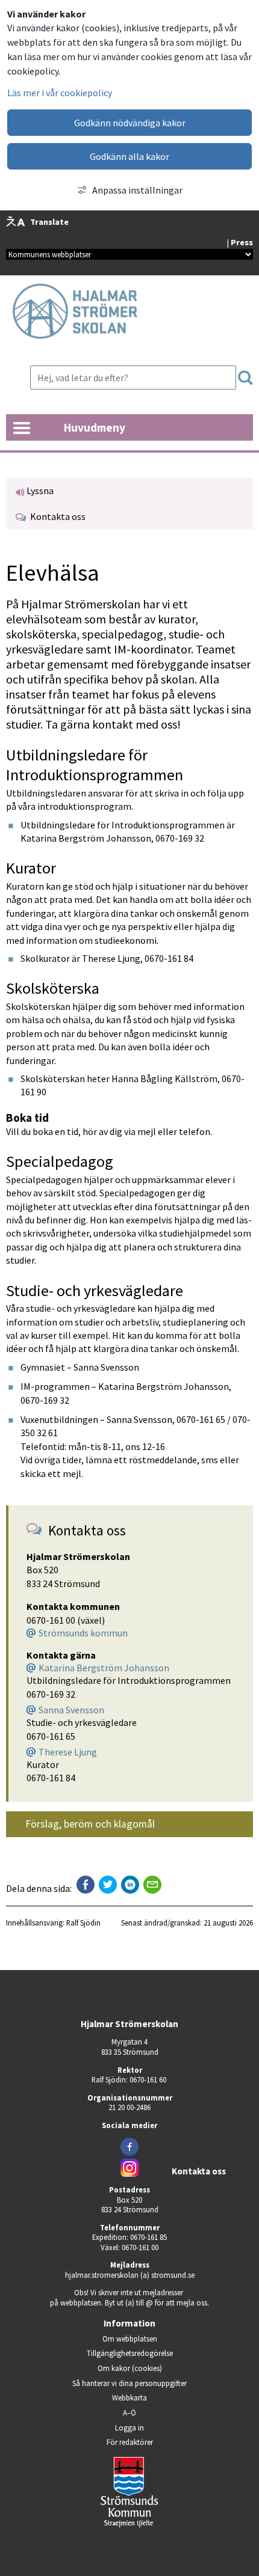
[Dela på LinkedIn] (130, 1885)
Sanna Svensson (71, 1710)
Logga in (129, 2428)
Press (242, 242)
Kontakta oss (56, 516)
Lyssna (39, 491)
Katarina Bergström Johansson (104, 1668)
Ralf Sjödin (83, 1923)
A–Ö (129, 2412)
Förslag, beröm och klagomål (90, 1824)
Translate (49, 222)
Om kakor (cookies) (130, 2368)
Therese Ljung (68, 1752)
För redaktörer (164, 2442)
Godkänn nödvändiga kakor (130, 123)
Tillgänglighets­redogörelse (130, 2353)
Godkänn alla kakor (129, 156)
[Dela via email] (152, 1885)
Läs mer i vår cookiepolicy (60, 93)
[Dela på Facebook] (86, 1885)
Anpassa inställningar (137, 190)
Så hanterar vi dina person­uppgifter (129, 2383)
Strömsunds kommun (83, 1633)
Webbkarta (129, 2397)
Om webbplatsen (130, 2339)
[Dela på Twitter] (108, 1885)
